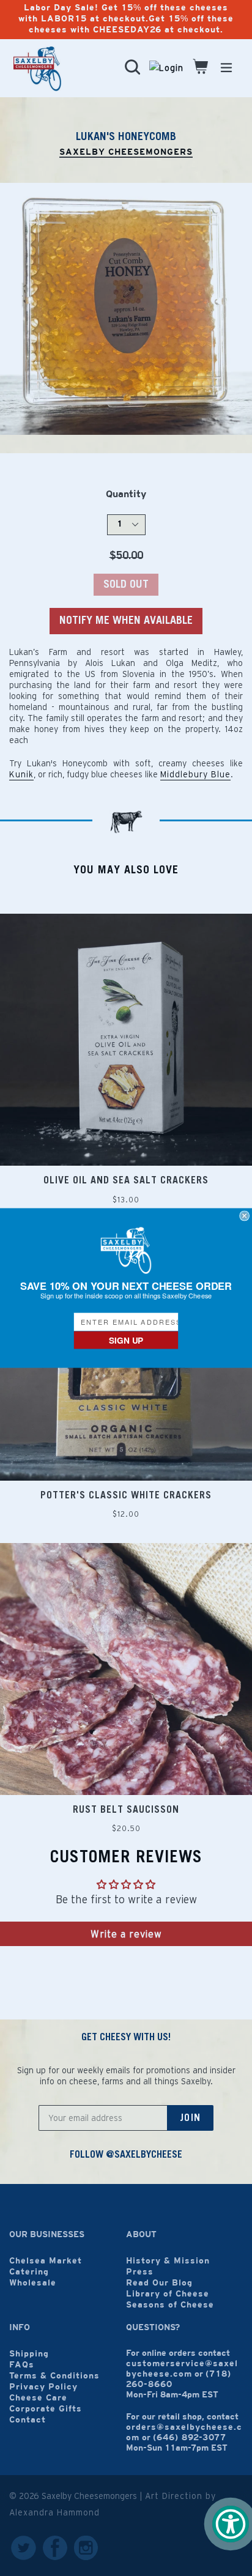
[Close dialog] (245, 1216)
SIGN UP (126, 1340)
